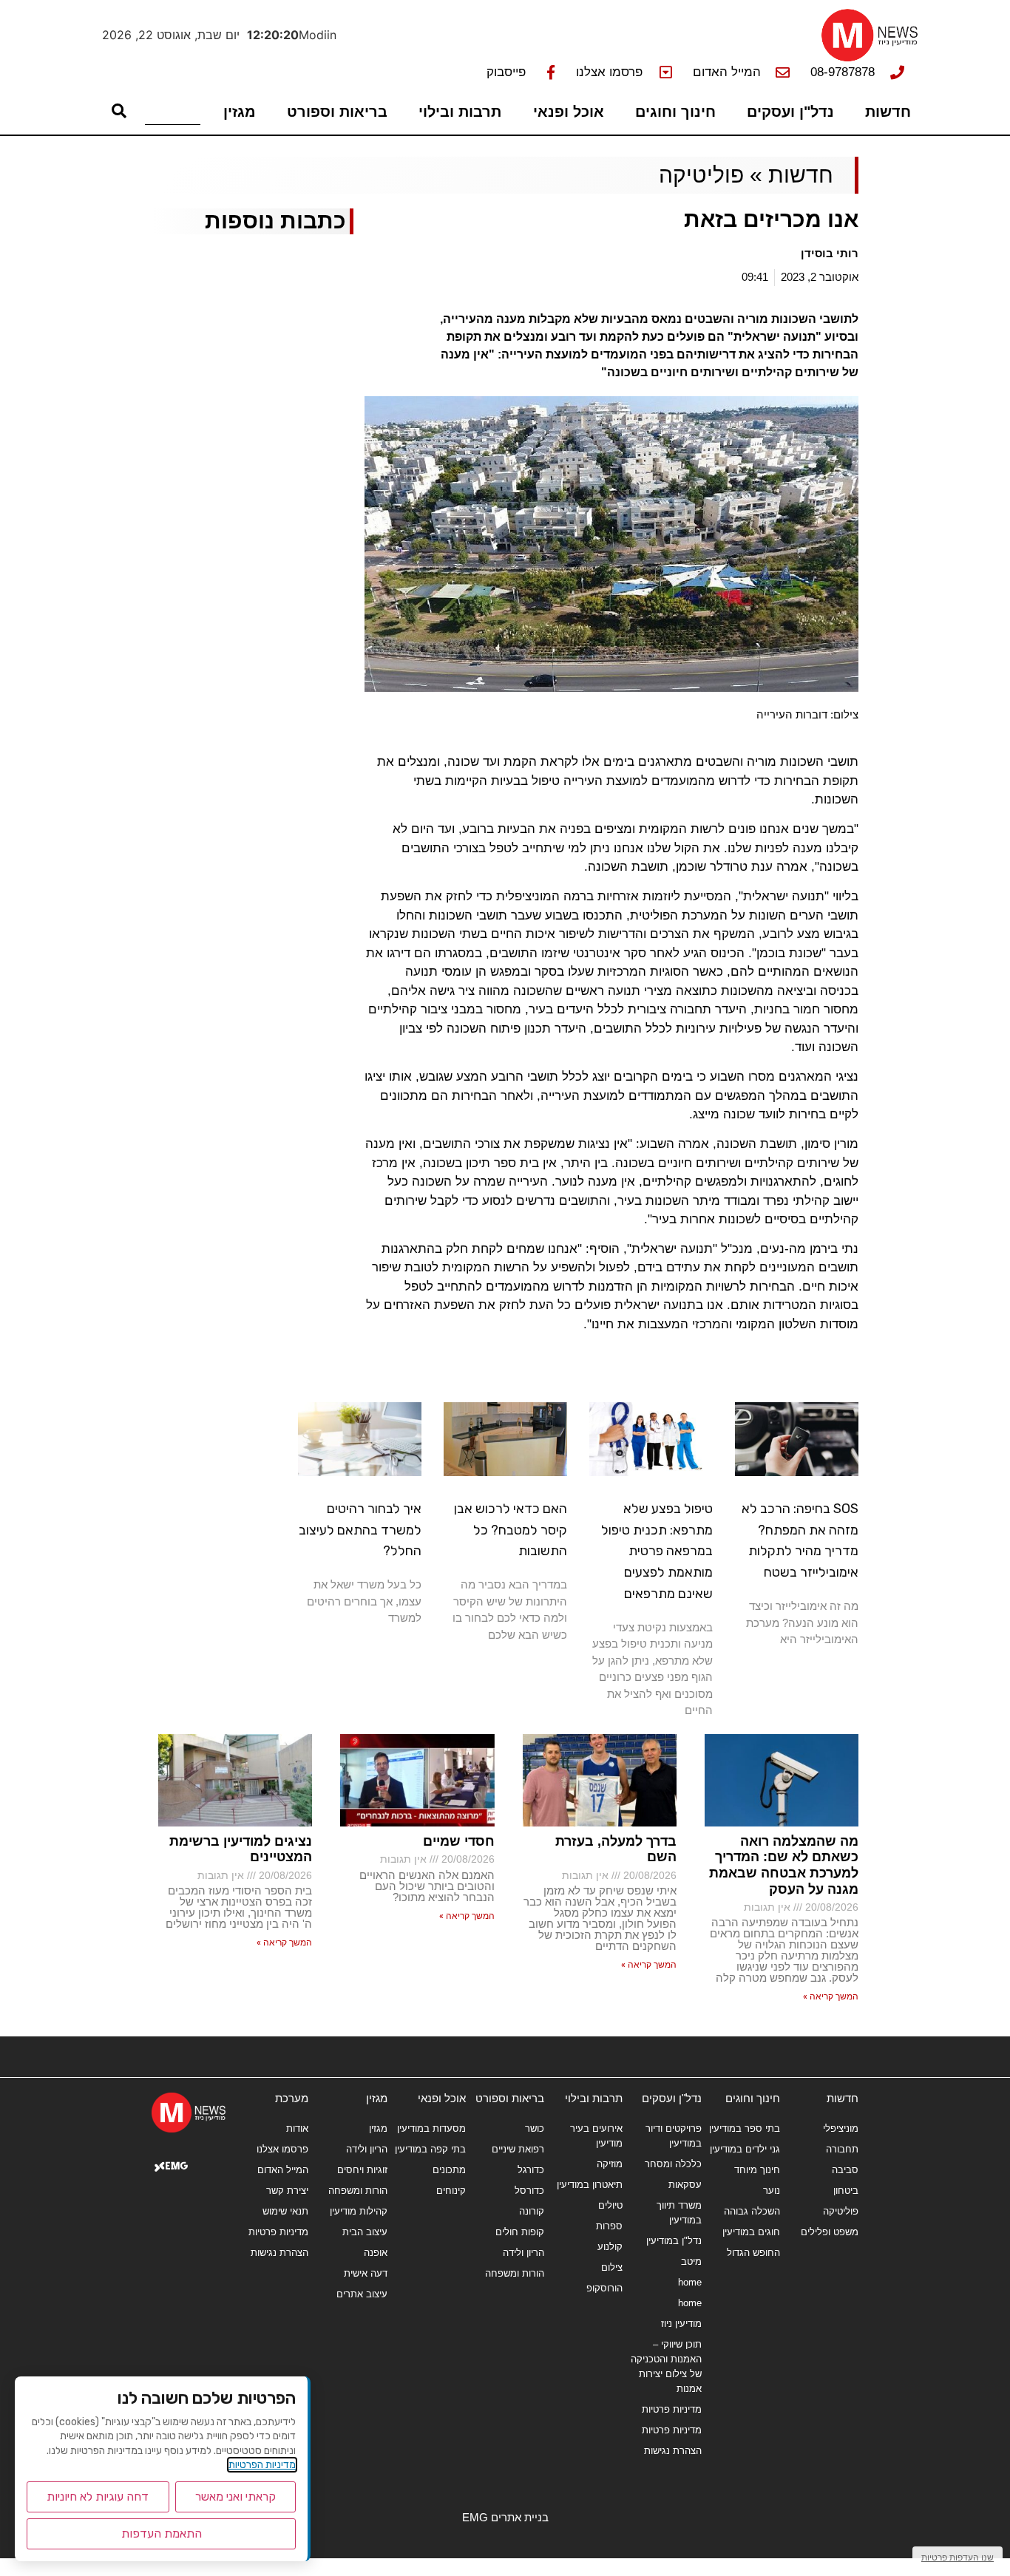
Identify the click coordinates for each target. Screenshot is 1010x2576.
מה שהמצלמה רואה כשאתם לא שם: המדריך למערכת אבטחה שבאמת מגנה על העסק (784, 1865)
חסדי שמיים (459, 1841)
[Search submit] (119, 111)
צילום (612, 2267)
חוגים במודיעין (751, 2232)
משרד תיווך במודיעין (679, 2213)
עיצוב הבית (365, 2232)
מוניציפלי (841, 2128)
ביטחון (846, 2191)
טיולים (610, 2205)
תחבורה (842, 2149)
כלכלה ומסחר (673, 2164)
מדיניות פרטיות (671, 2409)
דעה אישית (365, 2273)
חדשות (888, 112)
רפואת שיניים (518, 2149)
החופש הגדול (753, 2253)
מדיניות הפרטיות (262, 2465)
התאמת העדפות (162, 2533)
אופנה (375, 2253)
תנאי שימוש (285, 2211)
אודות (297, 2128)
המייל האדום (283, 2170)
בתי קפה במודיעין (430, 2149)
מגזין (240, 112)
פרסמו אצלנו (282, 2149)
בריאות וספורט (337, 112)
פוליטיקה (701, 175)
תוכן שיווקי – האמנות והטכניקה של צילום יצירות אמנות (666, 2366)
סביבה (845, 2170)
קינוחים (451, 2191)
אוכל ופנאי (569, 112)
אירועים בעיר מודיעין (596, 2136)
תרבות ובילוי (460, 112)
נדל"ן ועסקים (790, 112)
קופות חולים (520, 2232)
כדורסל (529, 2191)
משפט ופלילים (830, 2232)
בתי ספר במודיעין (745, 2128)
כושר (535, 2128)
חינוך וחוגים (675, 112)
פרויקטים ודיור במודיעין (673, 2136)
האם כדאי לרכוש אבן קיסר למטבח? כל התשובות (511, 1530)
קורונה (532, 2211)
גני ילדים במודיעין (745, 2149)
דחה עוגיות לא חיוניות (98, 2497)
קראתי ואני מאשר (235, 2497)
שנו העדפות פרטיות (958, 2557)
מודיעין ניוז (681, 2324)
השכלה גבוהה (752, 2211)
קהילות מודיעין (358, 2211)
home (689, 2282)
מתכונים (449, 2170)
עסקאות (685, 2185)
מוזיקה (610, 2164)
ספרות (609, 2226)
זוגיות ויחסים (362, 2170)
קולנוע (610, 2247)
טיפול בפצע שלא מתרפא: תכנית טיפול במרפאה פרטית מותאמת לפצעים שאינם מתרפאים (657, 1551)
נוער (772, 2191)
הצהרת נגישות (672, 2451)
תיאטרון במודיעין (590, 2185)
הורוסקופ (604, 2288)
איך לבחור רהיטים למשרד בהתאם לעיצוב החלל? (360, 1530)
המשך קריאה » (831, 1996)
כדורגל (531, 2170)
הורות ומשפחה (515, 2273)
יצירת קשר (287, 2191)
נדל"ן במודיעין (674, 2241)
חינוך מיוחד (757, 2170)
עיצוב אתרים (362, 2294)
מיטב (691, 2261)
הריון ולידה (523, 2253)
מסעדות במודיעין (431, 2128)
